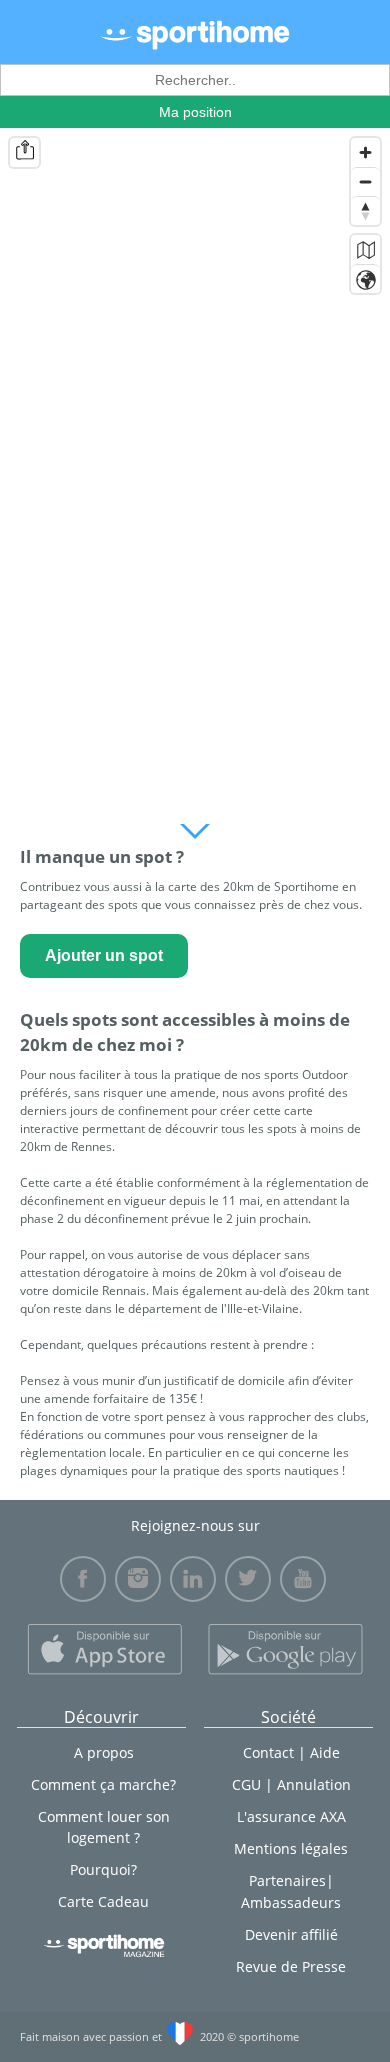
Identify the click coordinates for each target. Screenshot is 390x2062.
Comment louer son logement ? (104, 1827)
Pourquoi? (103, 1869)
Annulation (314, 1784)
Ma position (195, 112)
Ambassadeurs (291, 1902)
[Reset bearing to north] (365, 210)
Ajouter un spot (104, 955)
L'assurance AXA (291, 1816)
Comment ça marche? (103, 1784)
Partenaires (287, 1880)
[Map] (195, 471)
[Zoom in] (365, 152)
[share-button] (24, 152)
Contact (268, 1752)
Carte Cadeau (103, 1901)
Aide (325, 1752)
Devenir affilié (291, 1934)
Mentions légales (291, 1848)
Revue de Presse (291, 1966)
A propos (104, 1752)
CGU (246, 1784)
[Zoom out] (365, 181)
